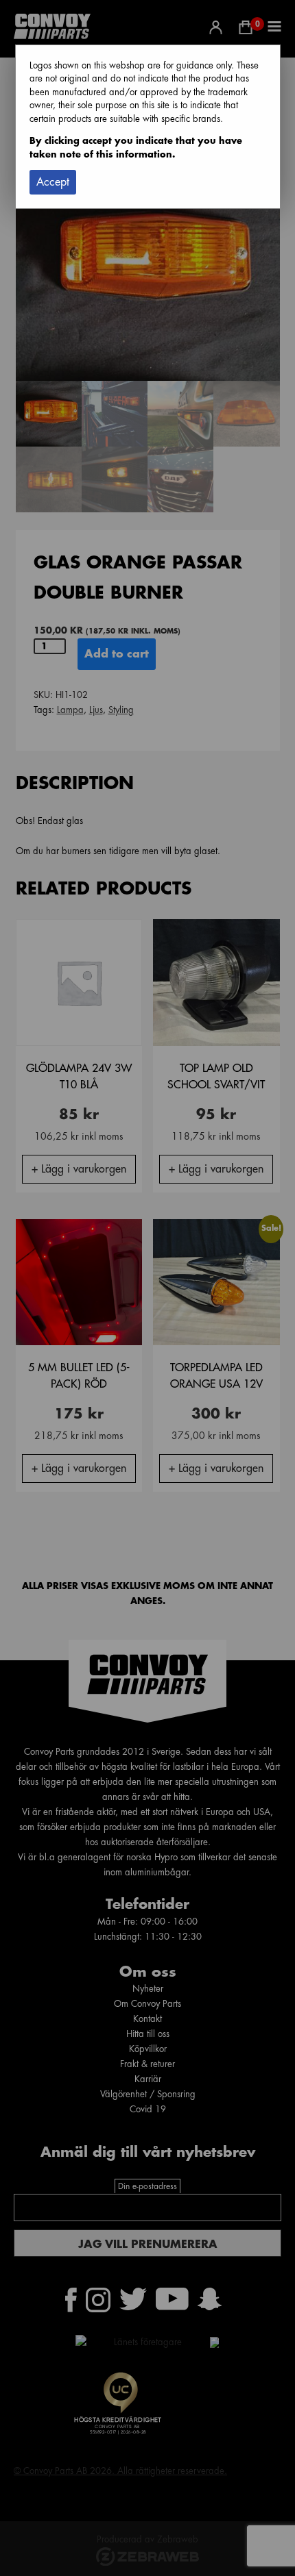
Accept (53, 182)
